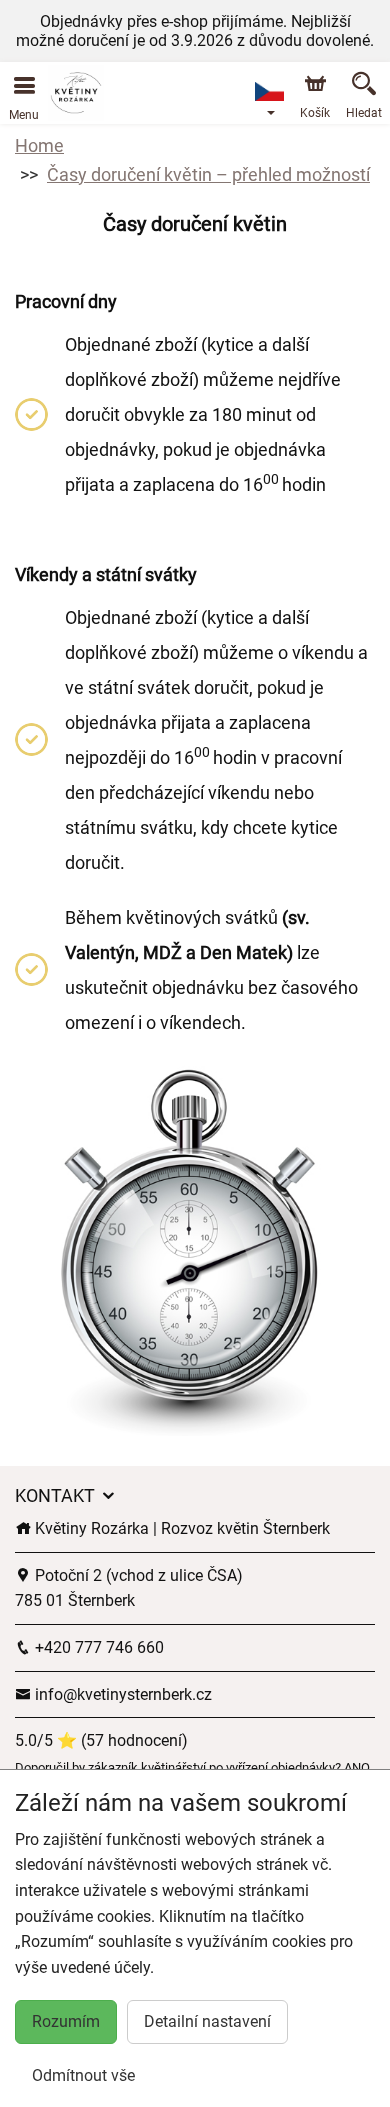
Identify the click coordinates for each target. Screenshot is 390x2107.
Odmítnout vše (83, 2075)
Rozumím (66, 2021)
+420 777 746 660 (97, 1647)
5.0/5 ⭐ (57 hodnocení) (101, 1740)
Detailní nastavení (207, 2021)
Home (39, 145)
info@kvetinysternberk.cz (121, 1694)
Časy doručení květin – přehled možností (208, 174)
